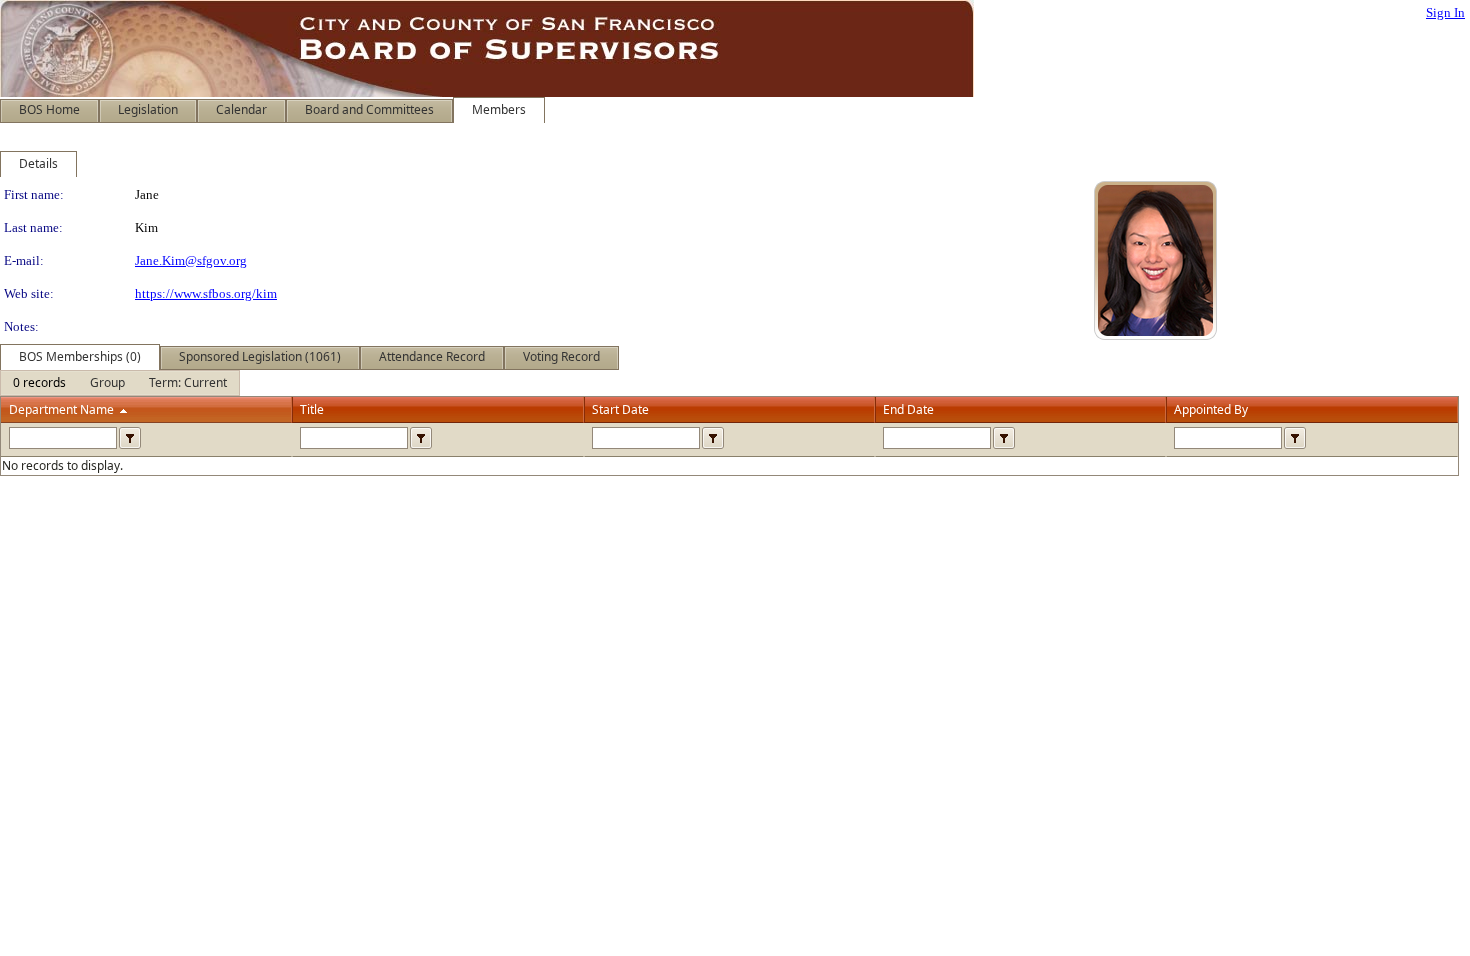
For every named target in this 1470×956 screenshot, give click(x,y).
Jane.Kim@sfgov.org (191, 260)
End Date (908, 409)
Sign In (1445, 12)
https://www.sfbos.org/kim (206, 293)
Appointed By (1211, 409)
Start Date (620, 409)
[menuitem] (39, 383)
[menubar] (120, 383)
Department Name (61, 409)
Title (312, 409)
